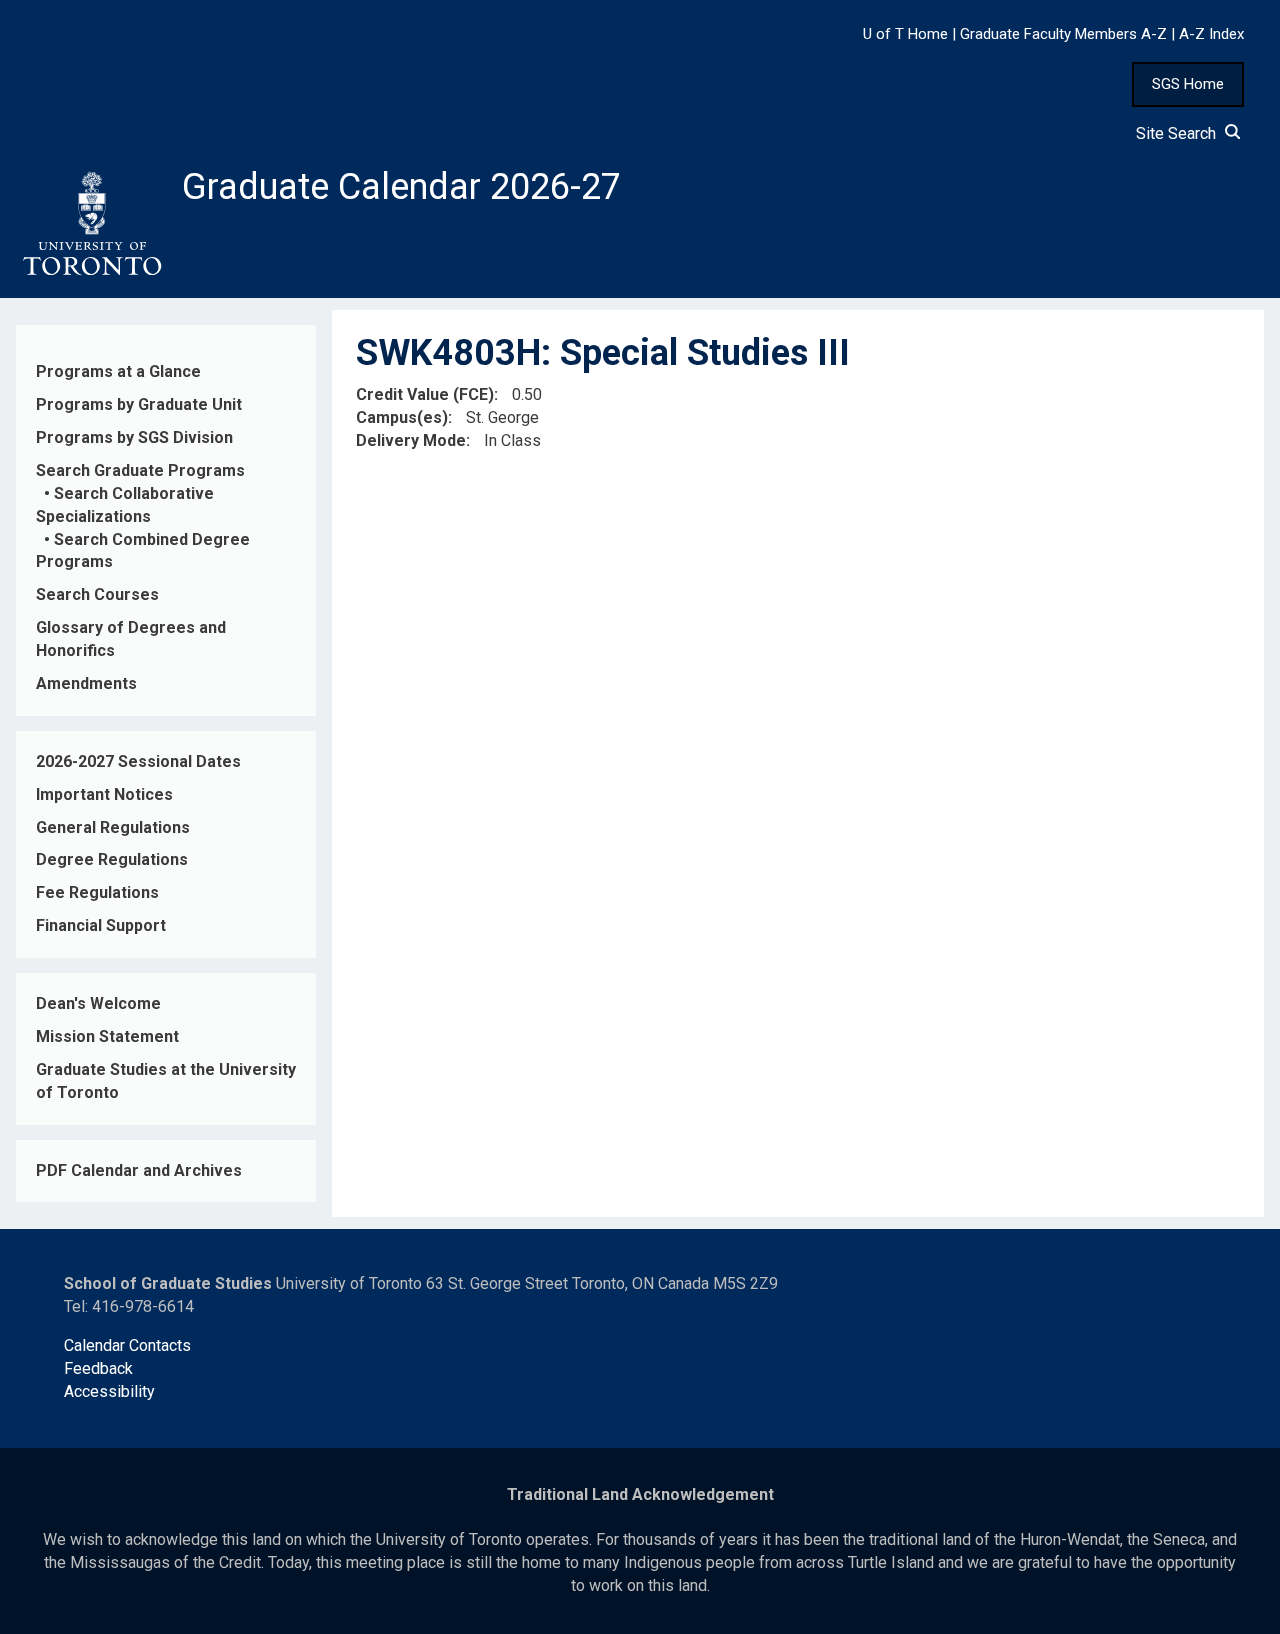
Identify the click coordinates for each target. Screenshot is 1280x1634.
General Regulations (113, 827)
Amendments (86, 683)
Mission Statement (107, 1036)
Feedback (98, 1368)
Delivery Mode (411, 440)
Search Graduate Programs (140, 470)
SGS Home (1188, 84)
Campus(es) (402, 417)
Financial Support (101, 925)
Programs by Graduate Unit (139, 404)
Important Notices (104, 794)
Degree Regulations (112, 859)
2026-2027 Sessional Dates (138, 761)
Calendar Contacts (127, 1345)
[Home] (91, 224)
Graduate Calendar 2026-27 (401, 187)
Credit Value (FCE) (425, 394)
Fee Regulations (97, 892)
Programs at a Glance (118, 371)
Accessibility (109, 1391)
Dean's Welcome (98, 1003)
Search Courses (97, 594)
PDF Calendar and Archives (139, 1170)
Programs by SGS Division (134, 437)
